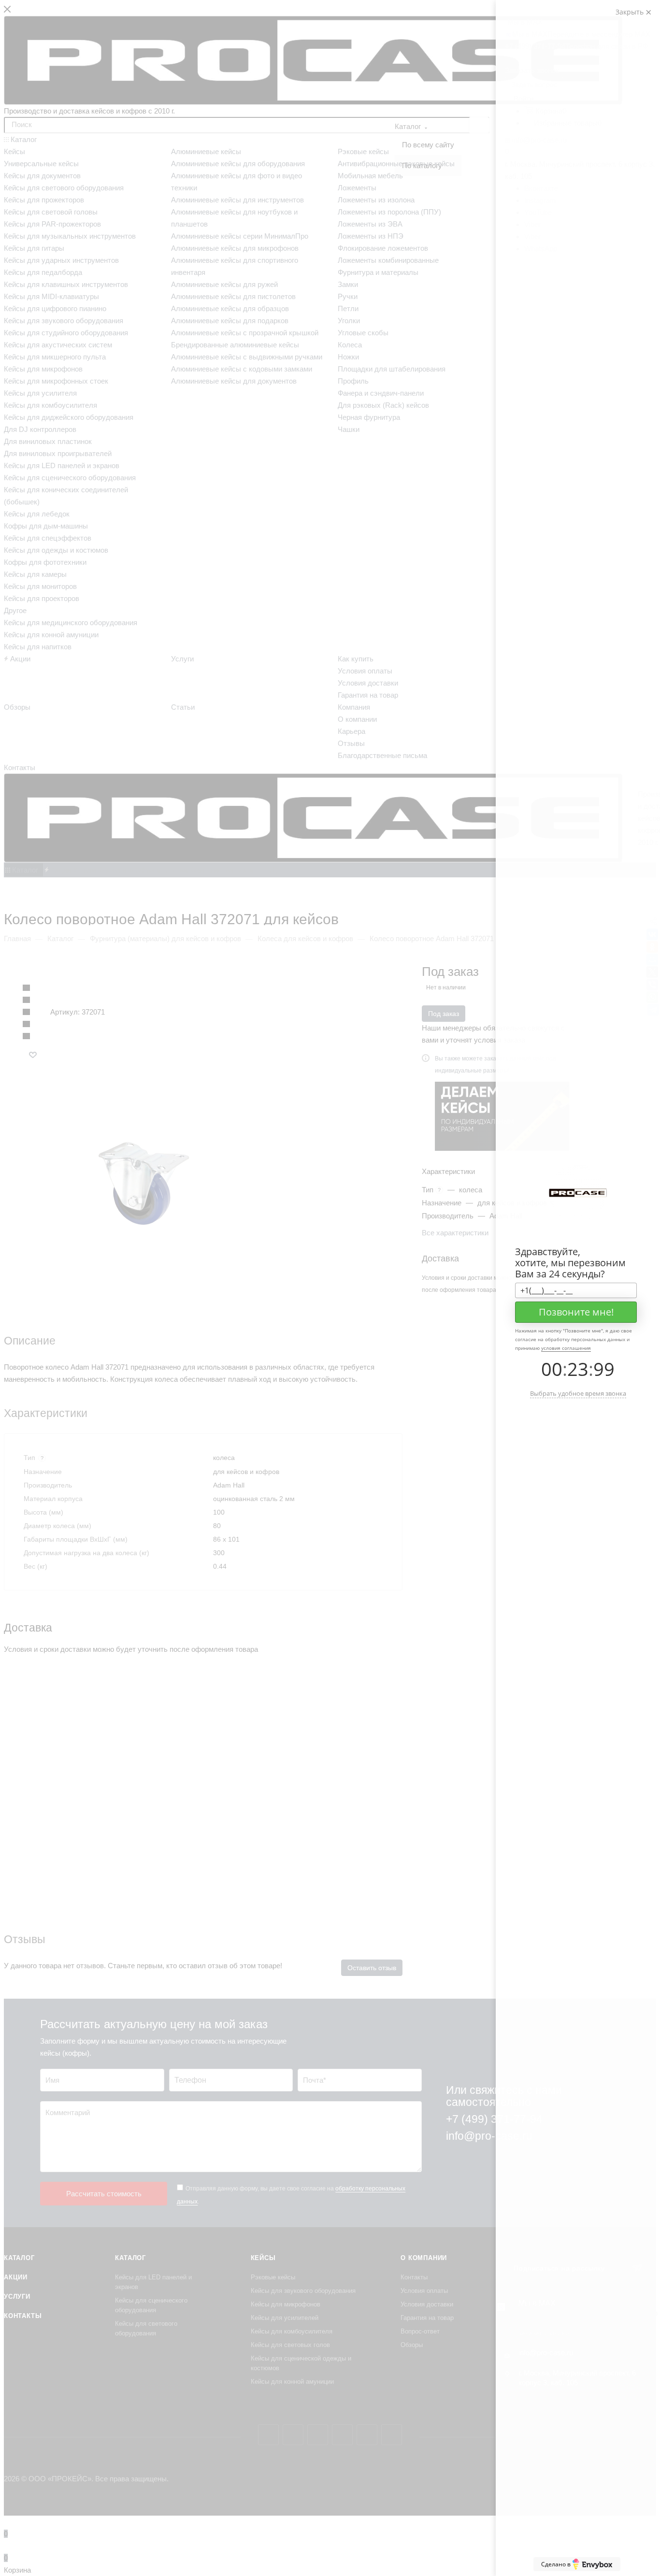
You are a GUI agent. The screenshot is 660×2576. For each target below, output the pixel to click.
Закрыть (631, 12)
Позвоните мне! (576, 1312)
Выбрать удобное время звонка (578, 1393)
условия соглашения (566, 1348)
